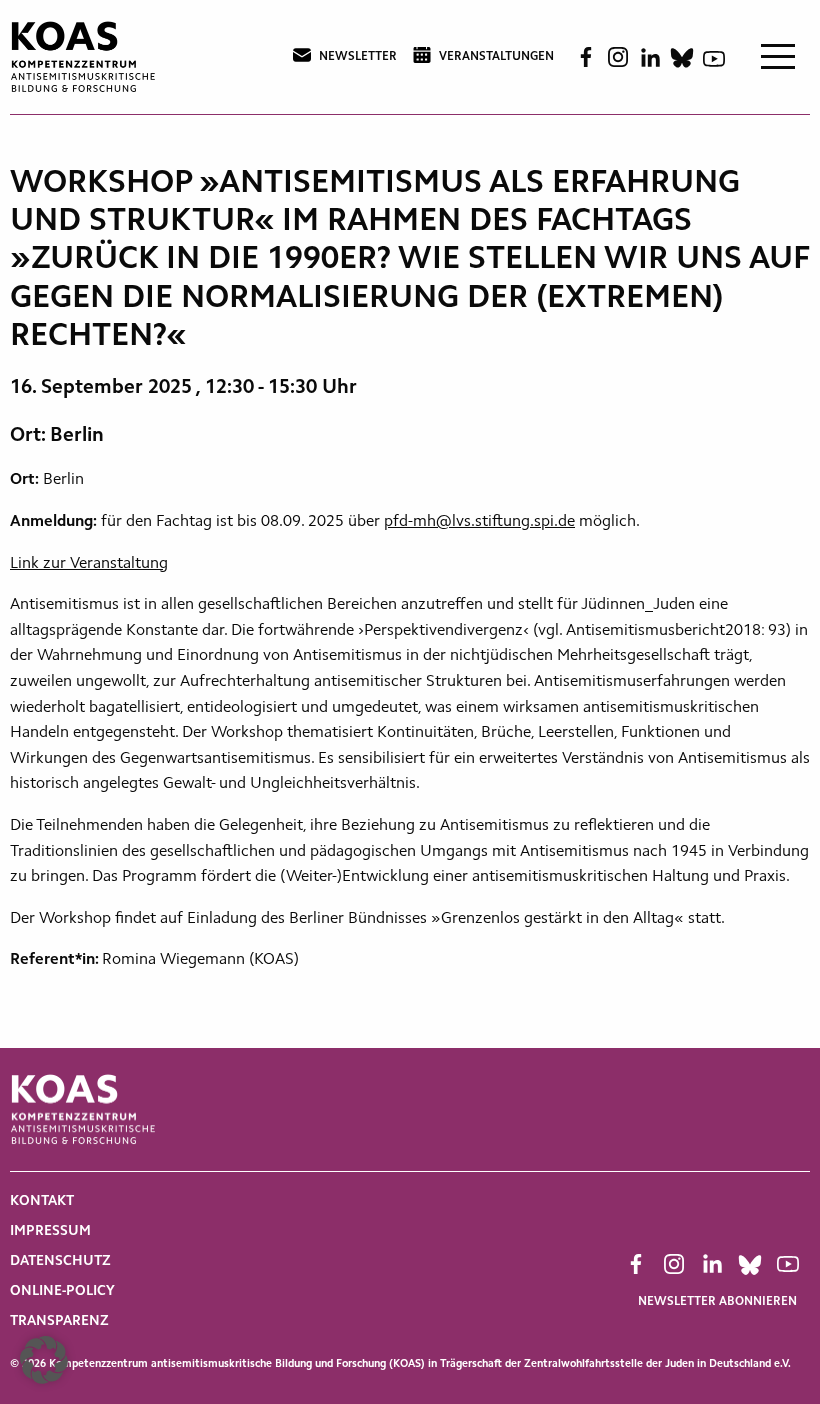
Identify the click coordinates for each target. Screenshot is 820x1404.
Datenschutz (60, 1262)
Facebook (586, 57)
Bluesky (682, 57)
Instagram (618, 57)
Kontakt (42, 1202)
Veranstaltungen (496, 57)
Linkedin (650, 57)
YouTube (714, 57)
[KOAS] (85, 57)
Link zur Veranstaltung (89, 564)
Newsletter (358, 57)
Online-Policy (62, 1292)
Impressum (50, 1232)
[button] (44, 1360)
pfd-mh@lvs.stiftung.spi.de (479, 522)
